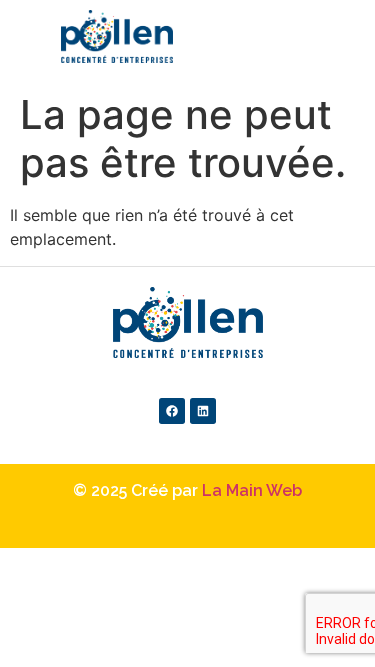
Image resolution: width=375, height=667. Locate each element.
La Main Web (252, 490)
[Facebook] (172, 411)
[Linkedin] (203, 411)
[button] (365, 46)
